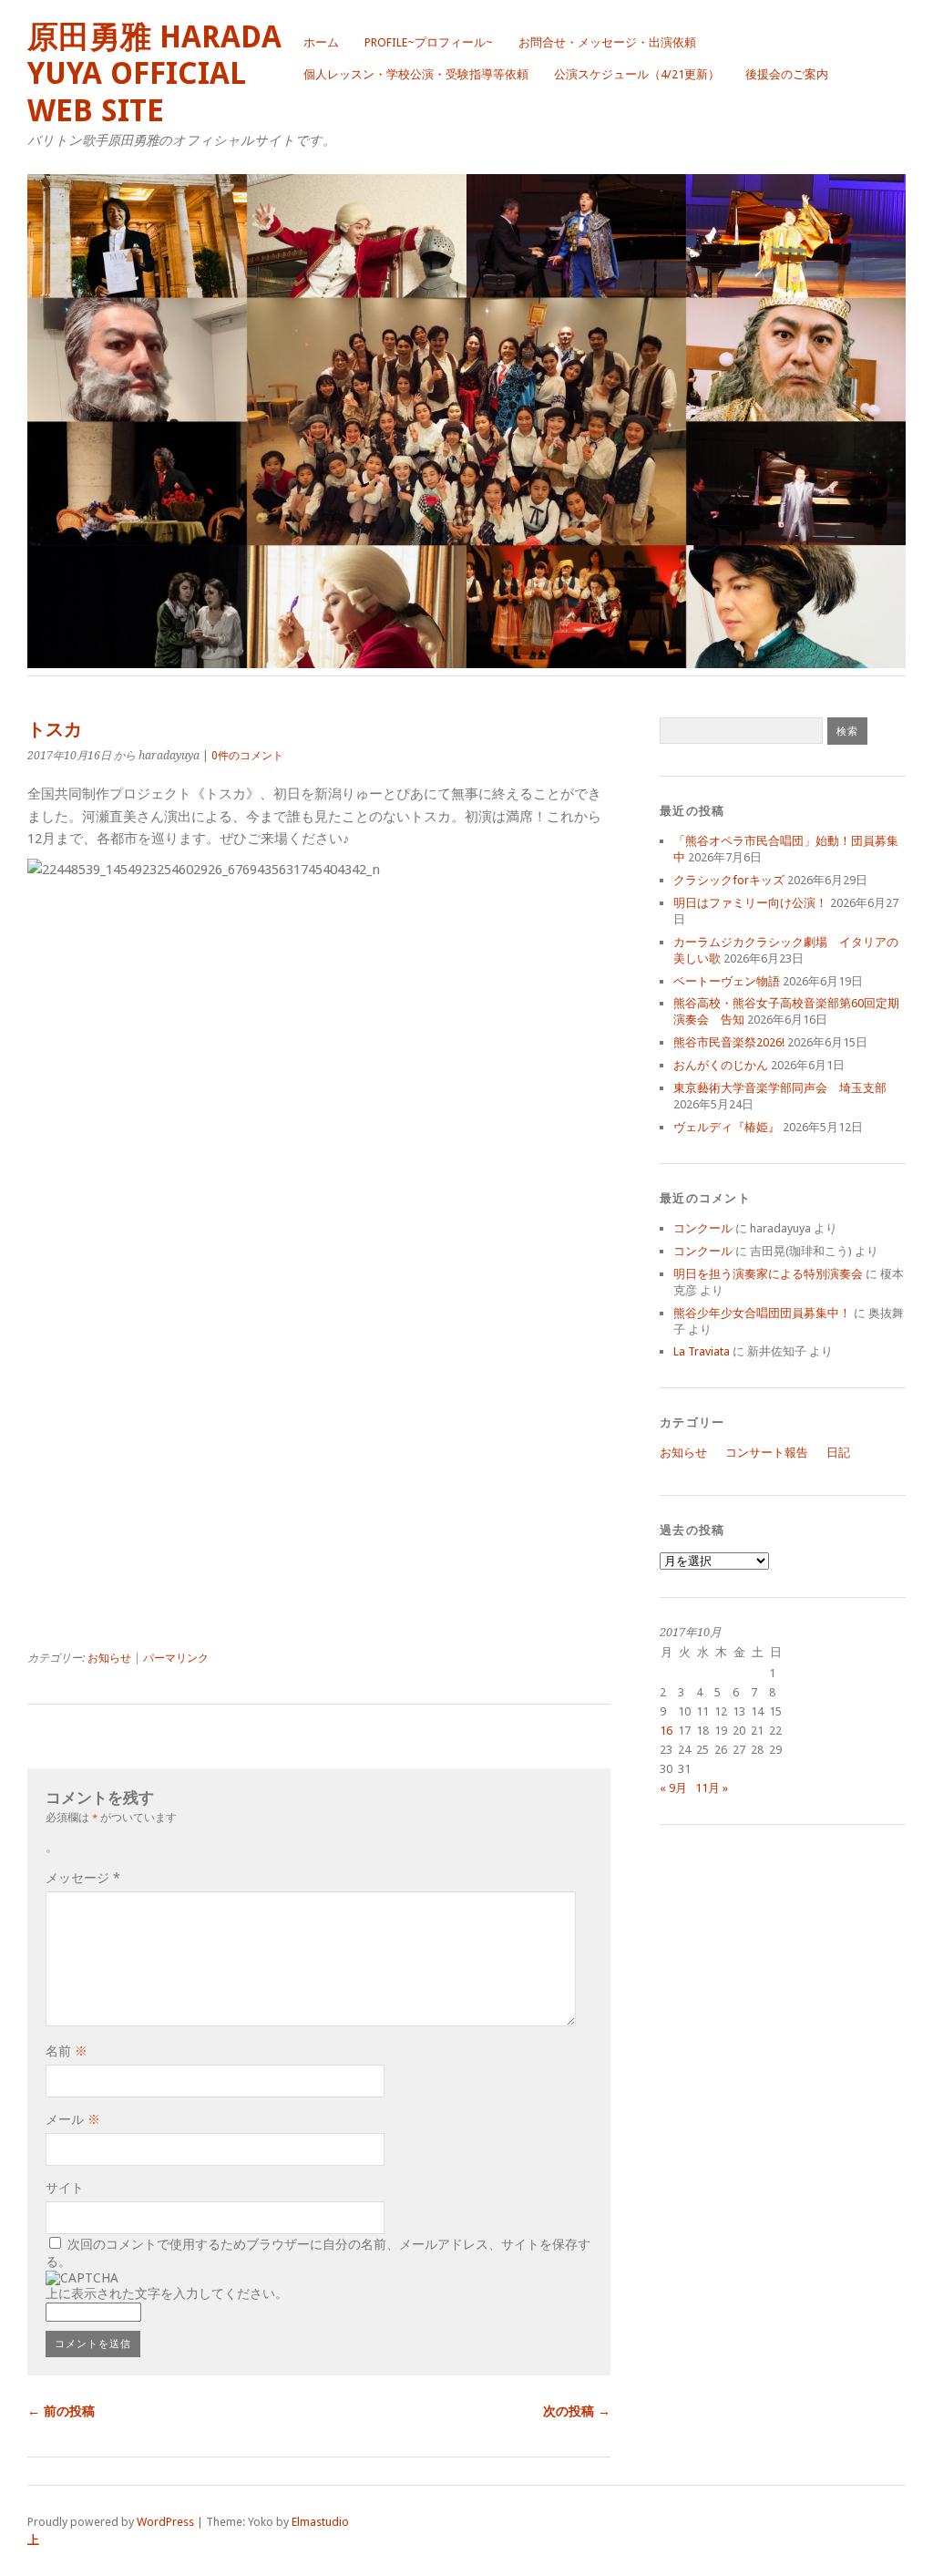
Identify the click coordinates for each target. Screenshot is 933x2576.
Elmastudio (320, 2522)
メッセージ (83, 1878)
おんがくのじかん (721, 1065)
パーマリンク (176, 1658)
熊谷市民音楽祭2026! (729, 1042)
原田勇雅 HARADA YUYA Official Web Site (154, 74)
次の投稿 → (577, 2411)
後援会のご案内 (787, 74)
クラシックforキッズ (729, 880)
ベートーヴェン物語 (727, 981)
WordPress (165, 2522)
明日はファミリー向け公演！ (750, 903)
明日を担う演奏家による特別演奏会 (768, 1274)
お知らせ (109, 1658)
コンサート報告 (767, 1453)
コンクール (703, 1228)
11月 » (712, 1788)
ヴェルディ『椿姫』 (727, 1127)
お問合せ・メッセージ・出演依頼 (607, 42)
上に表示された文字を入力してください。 (167, 2293)
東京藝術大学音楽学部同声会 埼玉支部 (780, 1088)
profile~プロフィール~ (429, 42)
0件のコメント (247, 756)
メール (73, 2119)
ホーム (321, 42)
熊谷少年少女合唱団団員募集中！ (762, 1313)
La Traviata (702, 1351)
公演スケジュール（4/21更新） (637, 74)
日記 (838, 1453)
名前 (67, 2051)
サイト (65, 2188)
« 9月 (673, 1788)
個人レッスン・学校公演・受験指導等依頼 (416, 74)
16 (666, 1731)
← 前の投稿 (61, 2411)
